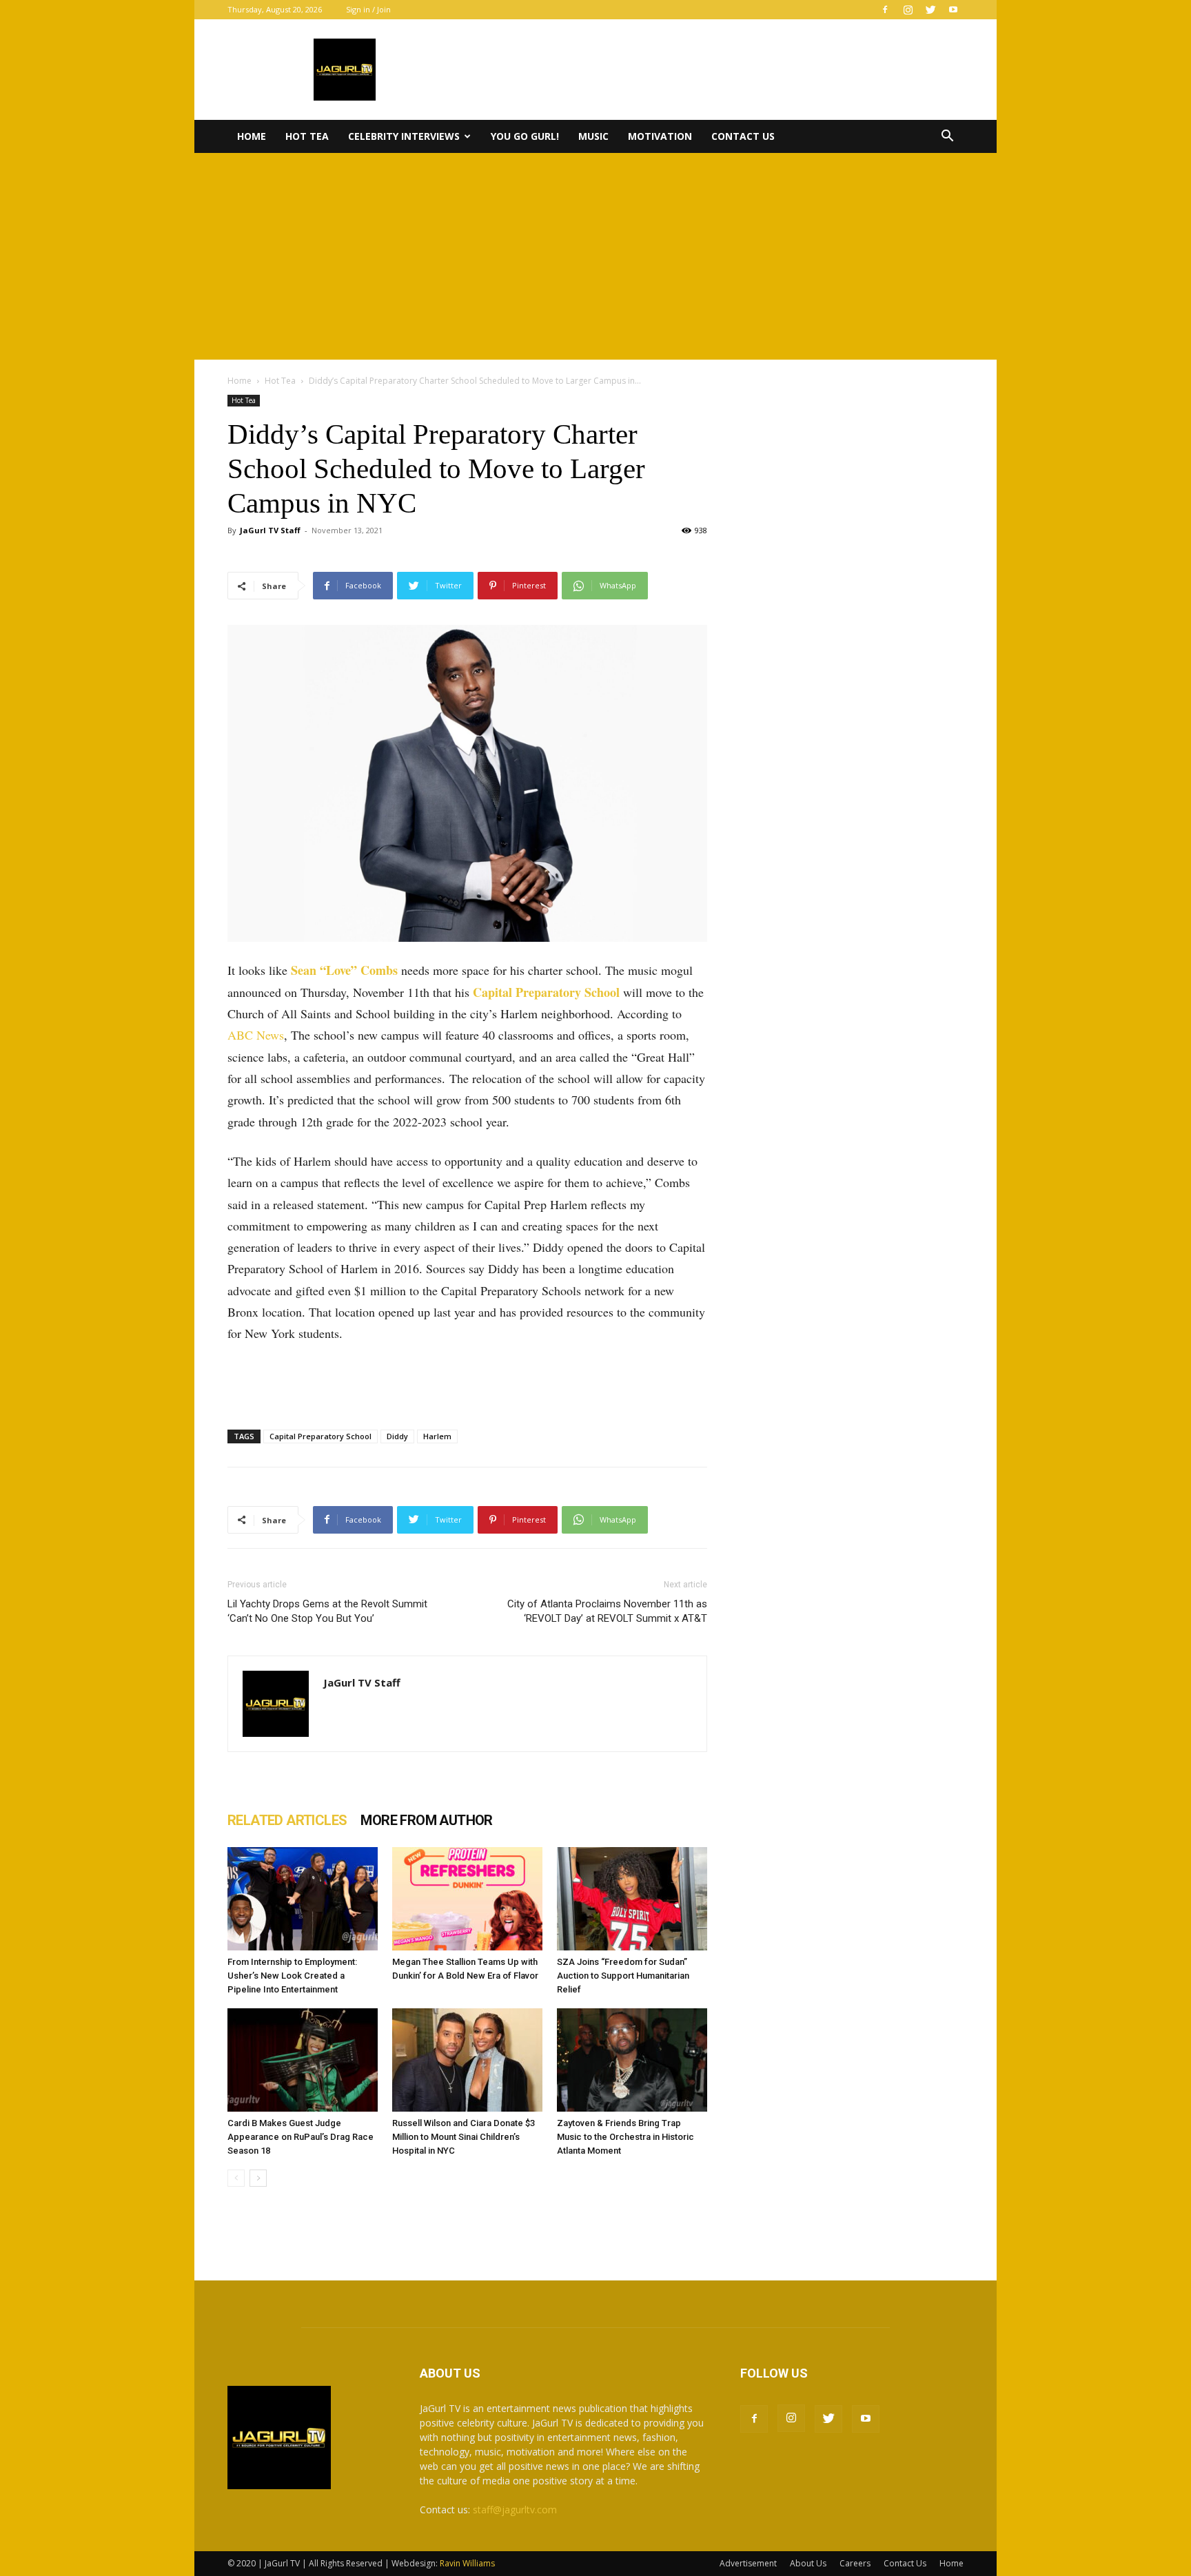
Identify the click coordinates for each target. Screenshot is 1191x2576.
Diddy (397, 1436)
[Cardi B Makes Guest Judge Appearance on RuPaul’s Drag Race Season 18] (303, 2060)
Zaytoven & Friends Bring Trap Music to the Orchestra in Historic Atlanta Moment (625, 2137)
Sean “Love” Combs (344, 970)
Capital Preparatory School (546, 992)
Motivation (660, 136)
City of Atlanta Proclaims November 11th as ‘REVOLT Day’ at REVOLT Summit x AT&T (607, 1611)
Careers (855, 2563)
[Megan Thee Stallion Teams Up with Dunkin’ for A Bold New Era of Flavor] (467, 1899)
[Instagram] (908, 10)
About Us (808, 2563)
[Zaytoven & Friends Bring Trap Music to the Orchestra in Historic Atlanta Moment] (632, 2060)
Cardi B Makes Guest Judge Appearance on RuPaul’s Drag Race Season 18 (301, 2137)
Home (252, 136)
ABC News (256, 1035)
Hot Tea (307, 136)
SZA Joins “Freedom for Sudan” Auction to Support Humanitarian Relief (623, 1976)
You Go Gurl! (525, 136)
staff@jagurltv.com (515, 2510)
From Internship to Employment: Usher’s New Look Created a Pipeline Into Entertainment (292, 1976)
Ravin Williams (468, 2563)
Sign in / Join (368, 9)
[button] (947, 137)
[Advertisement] (595, 256)
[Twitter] (930, 10)
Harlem (437, 1436)
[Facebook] (885, 10)
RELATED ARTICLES (287, 1820)
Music (593, 136)
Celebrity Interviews (404, 136)
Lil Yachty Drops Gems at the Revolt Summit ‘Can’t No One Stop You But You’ (327, 1611)
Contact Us (743, 136)
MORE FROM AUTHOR (426, 1820)
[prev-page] (236, 2178)
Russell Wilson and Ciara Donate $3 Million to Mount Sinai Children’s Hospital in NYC (464, 2137)
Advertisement (748, 2563)
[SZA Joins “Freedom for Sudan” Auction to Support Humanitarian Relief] (632, 1899)
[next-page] (258, 2178)
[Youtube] (953, 10)
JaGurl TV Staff (270, 530)
